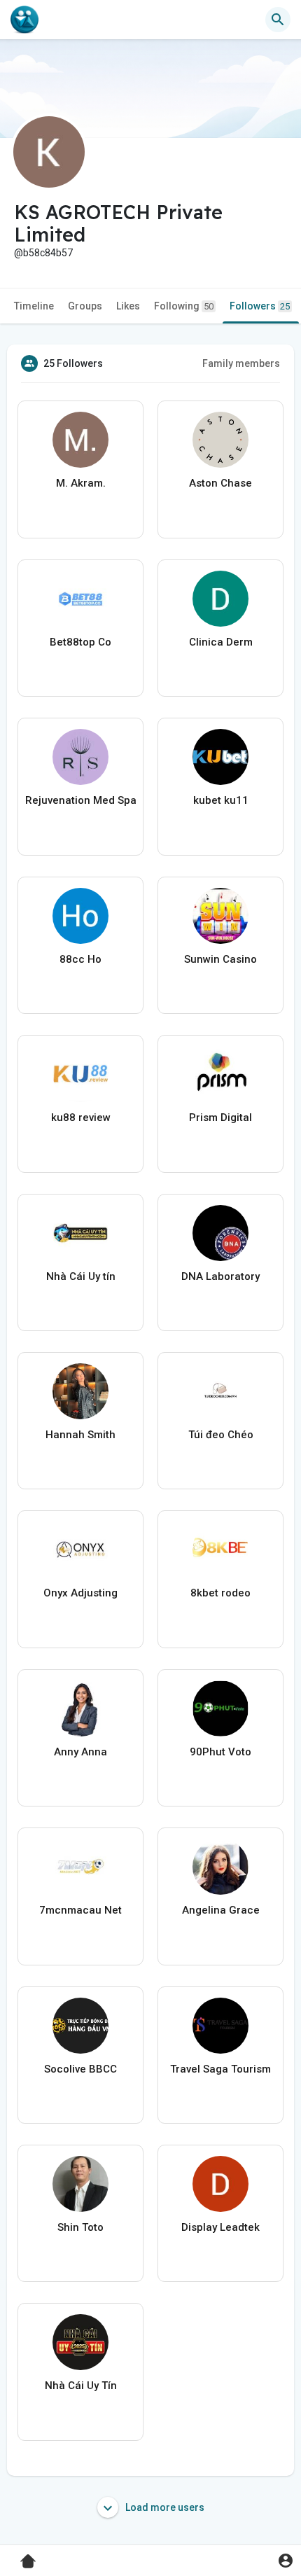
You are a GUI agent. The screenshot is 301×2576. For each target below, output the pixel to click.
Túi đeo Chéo (221, 1435)
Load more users (164, 2507)
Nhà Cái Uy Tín (81, 2386)
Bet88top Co (80, 642)
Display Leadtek (220, 2227)
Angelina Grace (221, 1910)
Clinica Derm (221, 642)
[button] (285, 2560)
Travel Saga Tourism (220, 2069)
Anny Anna (80, 1752)
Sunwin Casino (220, 959)
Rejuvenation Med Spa (81, 800)
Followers (260, 306)
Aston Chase (220, 483)
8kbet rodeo (220, 1593)
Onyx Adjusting (80, 1593)
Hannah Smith (80, 1435)
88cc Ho (80, 959)
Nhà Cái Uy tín (81, 1276)
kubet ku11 (221, 800)
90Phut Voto (220, 1752)
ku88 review (81, 1118)
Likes (128, 306)
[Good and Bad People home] (24, 20)
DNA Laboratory (220, 1276)
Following (184, 306)
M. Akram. (81, 483)
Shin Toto (80, 2227)
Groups (85, 306)
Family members (241, 363)
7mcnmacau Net (80, 1910)
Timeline (34, 306)
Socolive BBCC (80, 2069)
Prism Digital (220, 1118)
